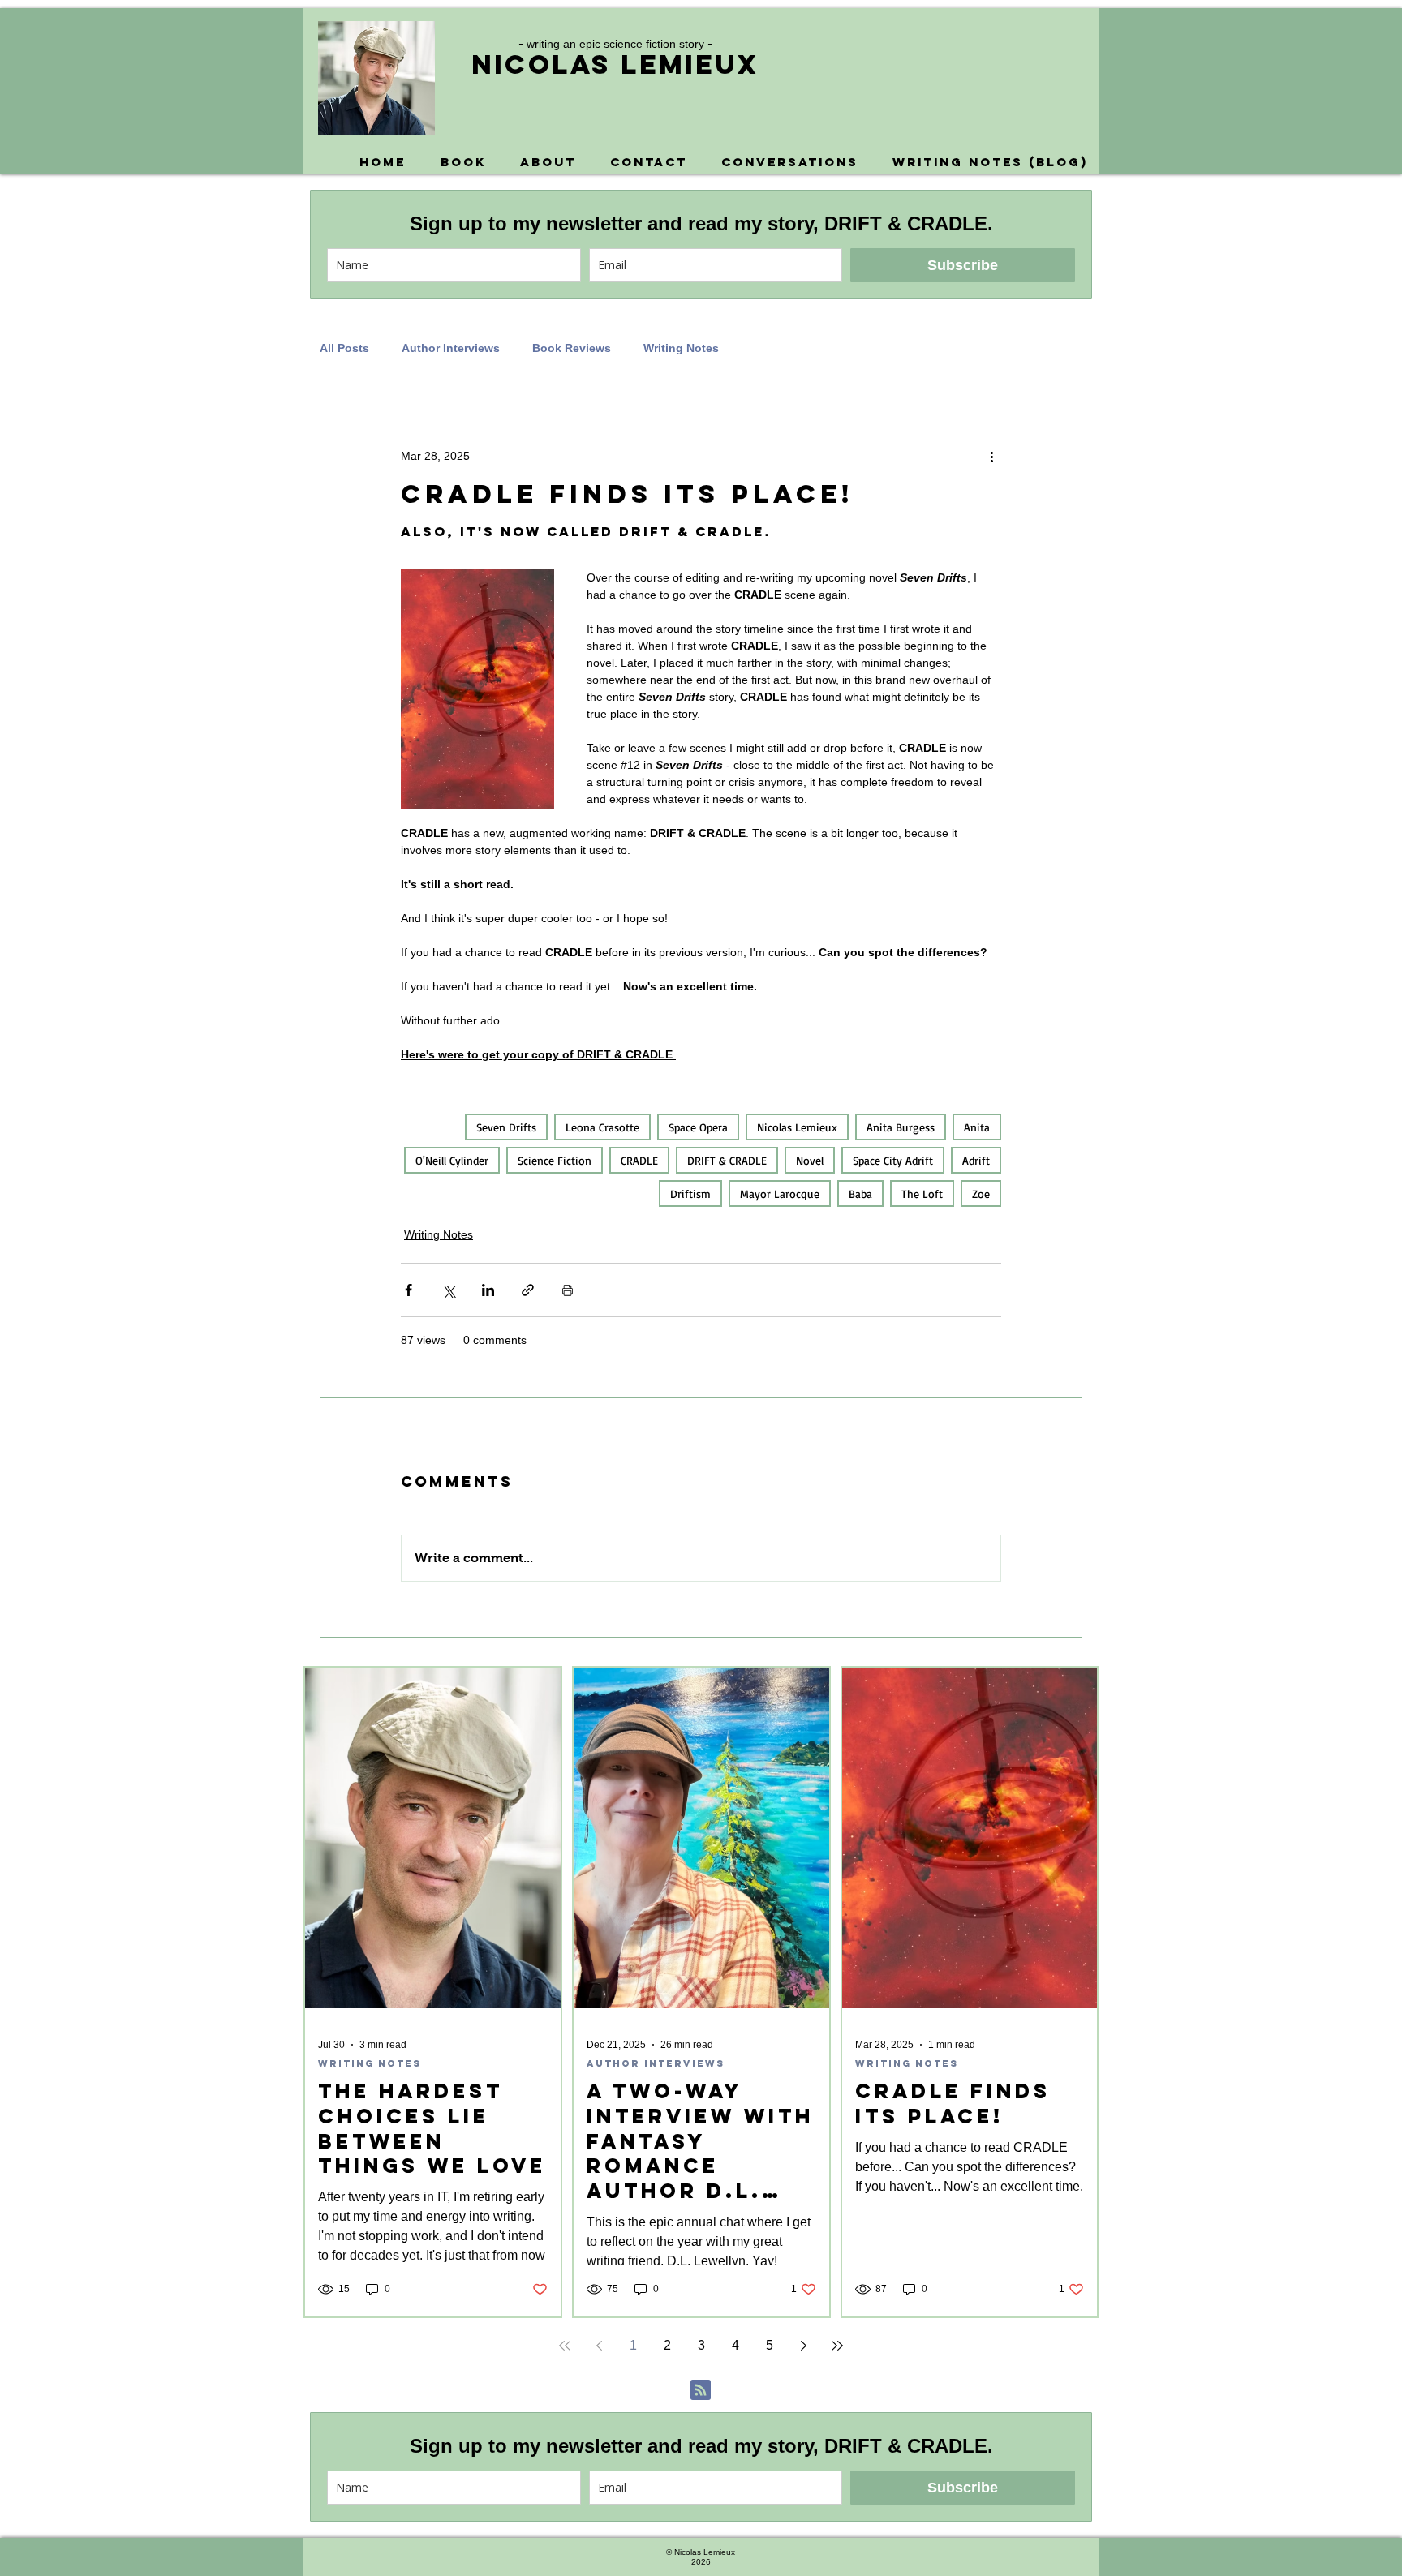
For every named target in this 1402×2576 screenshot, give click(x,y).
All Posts (344, 348)
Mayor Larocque (780, 1194)
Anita (977, 1127)
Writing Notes (681, 348)
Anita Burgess (901, 1127)
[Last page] (837, 2346)
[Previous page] (599, 2346)
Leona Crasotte (602, 1127)
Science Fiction (555, 1160)
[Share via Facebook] (409, 1290)
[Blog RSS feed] (701, 2391)
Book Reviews (572, 348)
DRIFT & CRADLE (727, 1160)
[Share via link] (528, 1290)
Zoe (981, 1194)
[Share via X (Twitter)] (448, 1290)
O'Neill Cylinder (452, 1160)
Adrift (976, 1160)
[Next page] (803, 2346)
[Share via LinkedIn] (488, 1290)
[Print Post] (568, 1290)
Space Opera (698, 1127)
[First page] (565, 2346)
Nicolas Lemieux (615, 64)
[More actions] (991, 456)
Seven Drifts (506, 1127)
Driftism (690, 1194)
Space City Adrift (893, 1160)
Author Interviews (451, 348)
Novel (810, 1160)
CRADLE (639, 1160)
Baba (860, 1194)
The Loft (922, 1194)
